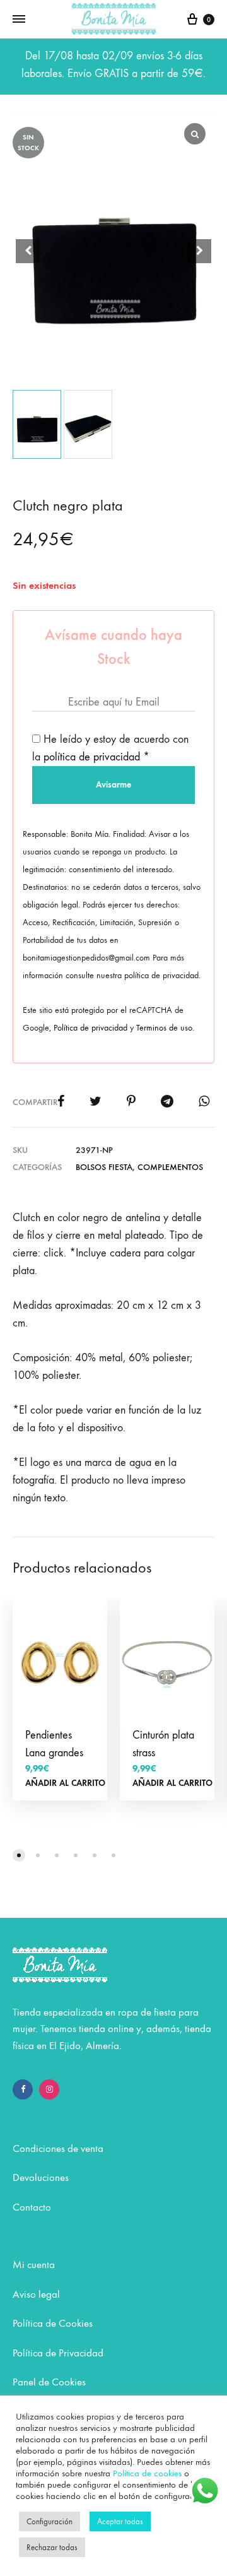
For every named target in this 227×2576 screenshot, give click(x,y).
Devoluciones (41, 2178)
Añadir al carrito (65, 1783)
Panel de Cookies (49, 2382)
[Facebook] (23, 2089)
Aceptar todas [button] (120, 2521)
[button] (199, 251)
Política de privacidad (90, 1028)
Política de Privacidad (58, 2353)
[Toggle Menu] (19, 20)
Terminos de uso (164, 1028)
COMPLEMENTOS (170, 1167)
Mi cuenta (34, 2265)
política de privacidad (92, 757)
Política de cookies (147, 2473)
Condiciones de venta (58, 2149)
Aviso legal (36, 2295)
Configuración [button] (49, 2521)
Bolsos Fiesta (104, 1167)
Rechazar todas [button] (52, 2547)
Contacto (32, 2207)
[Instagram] (49, 2089)
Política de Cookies (53, 2324)
